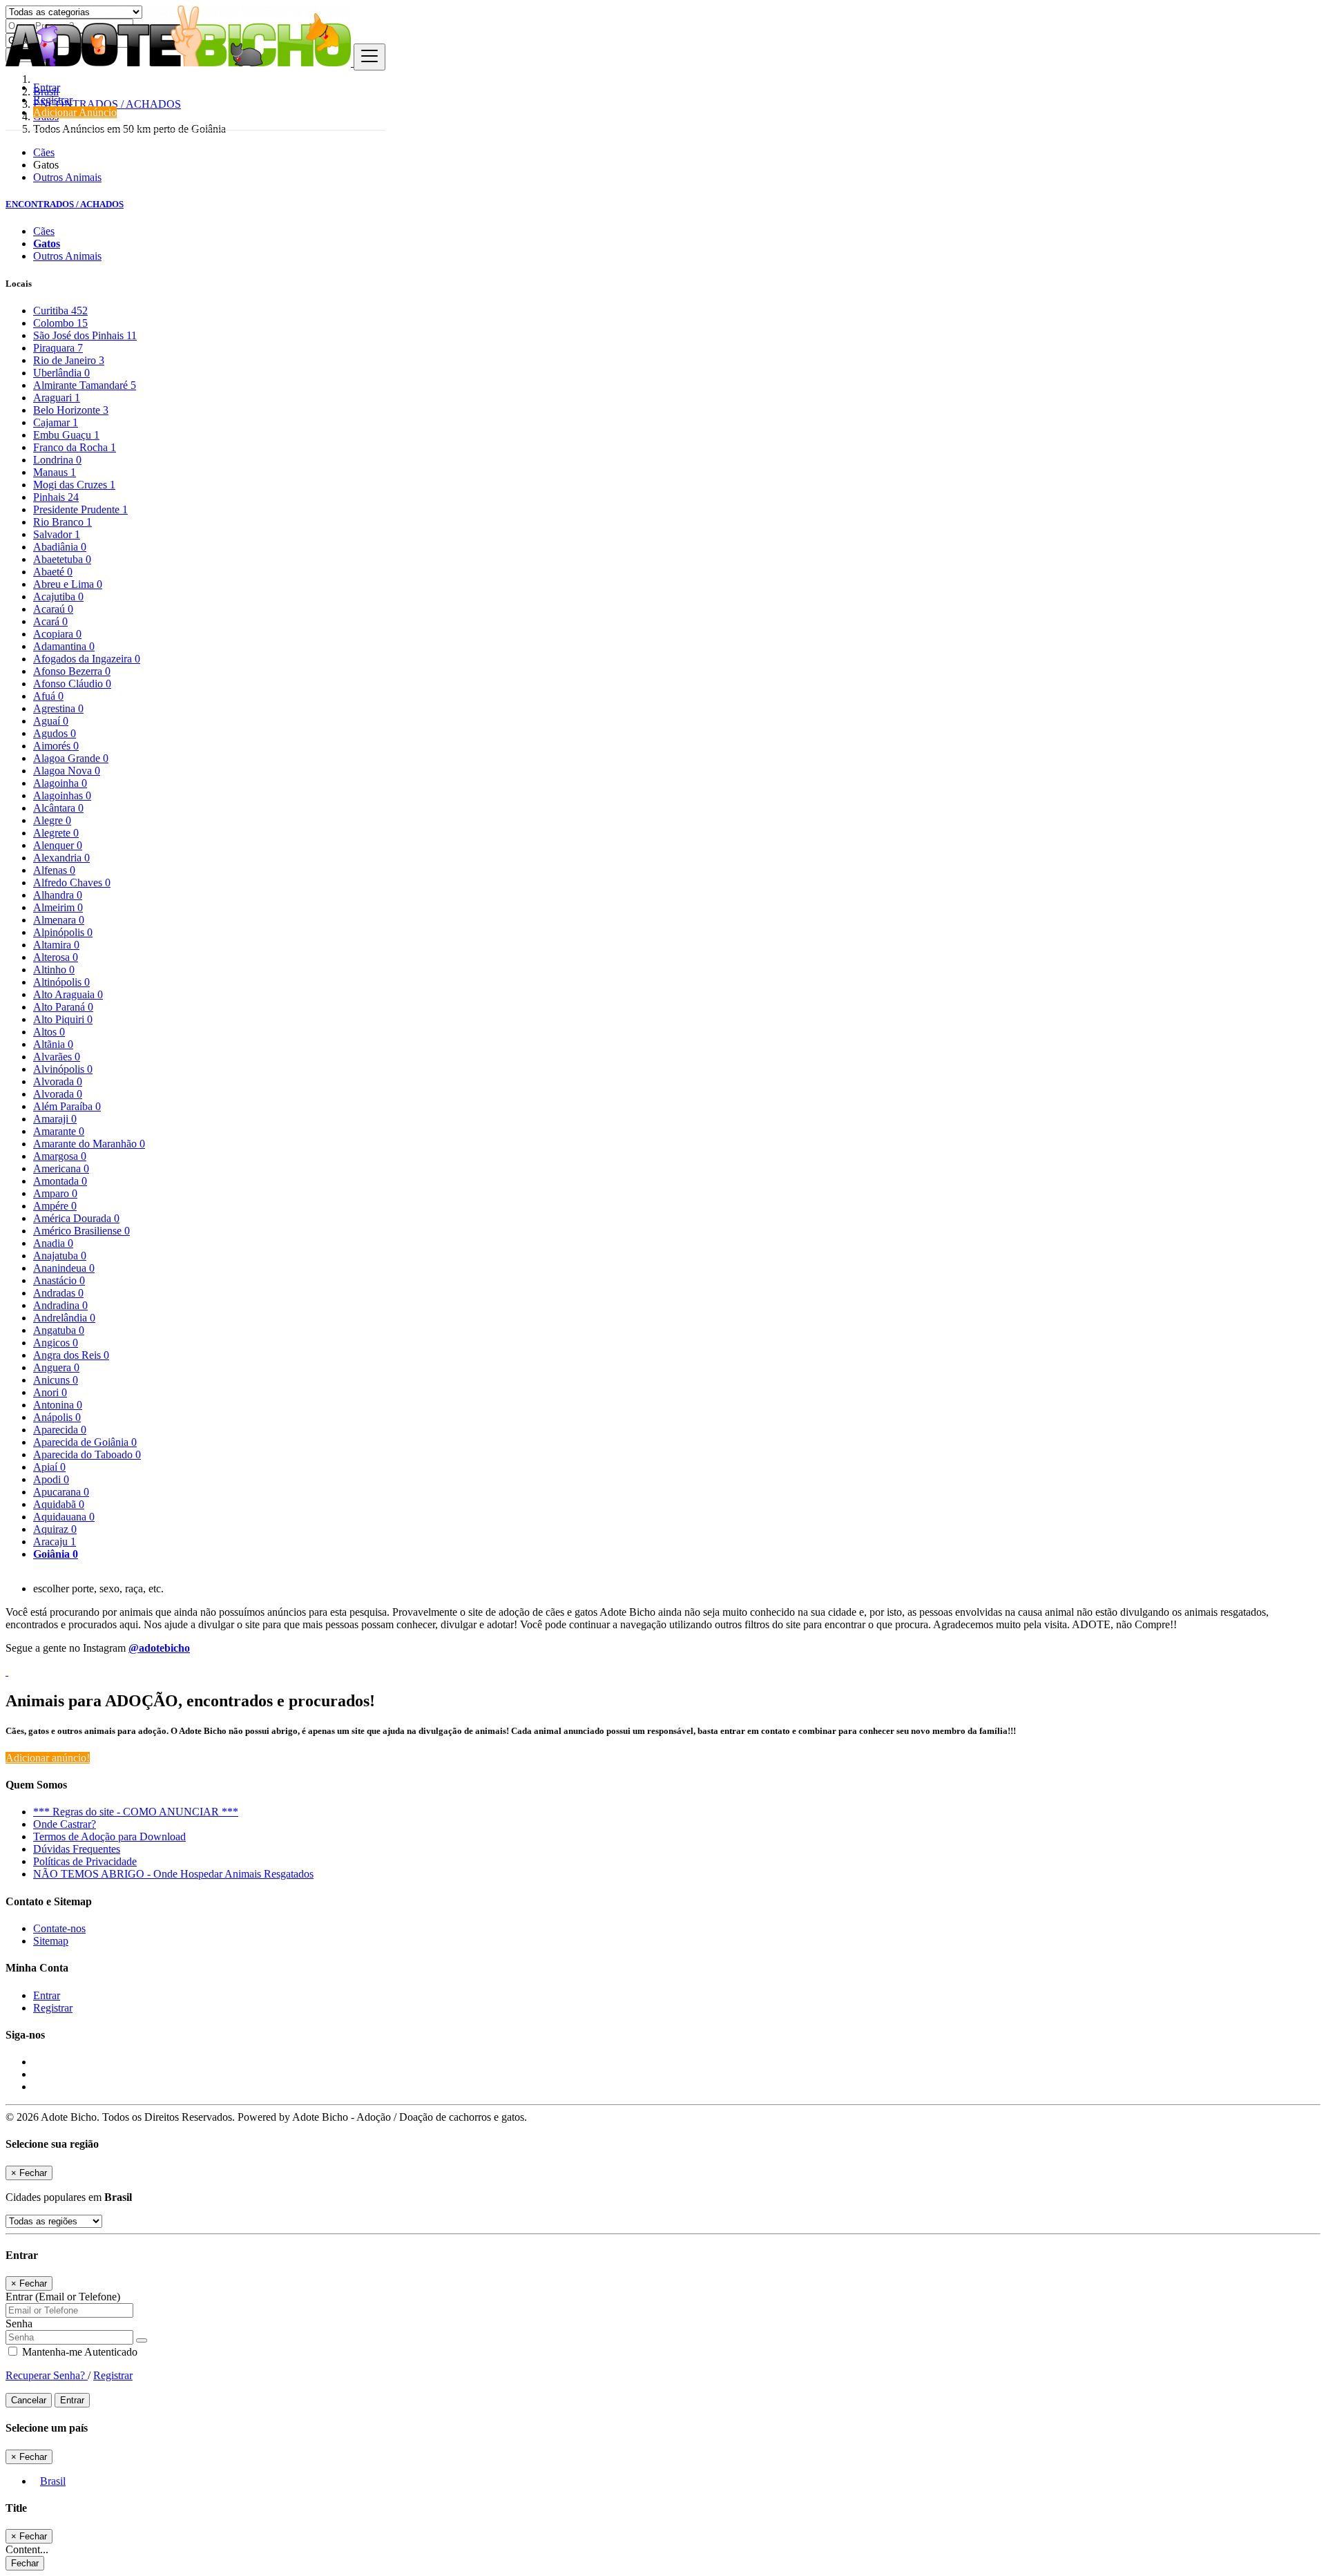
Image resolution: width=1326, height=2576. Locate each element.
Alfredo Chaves (72, 882)
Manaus (55, 472)
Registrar (53, 100)
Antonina (58, 1405)
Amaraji (55, 1119)
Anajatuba (60, 1256)
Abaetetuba (62, 559)
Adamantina (64, 646)
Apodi (51, 1479)
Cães (44, 152)
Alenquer (58, 845)
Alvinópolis (63, 1069)
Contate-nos (59, 1928)
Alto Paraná (63, 1007)
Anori (50, 1392)
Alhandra (58, 895)
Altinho (54, 970)
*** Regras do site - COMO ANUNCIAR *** (136, 1812)
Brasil (53, 2481)
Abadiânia (60, 547)
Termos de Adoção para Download (109, 1836)
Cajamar (56, 422)
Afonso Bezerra (72, 671)
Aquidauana (64, 1517)
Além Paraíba (67, 1106)
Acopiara (57, 634)
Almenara (59, 920)
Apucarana (61, 1492)
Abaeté (53, 572)
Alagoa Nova (67, 771)
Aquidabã (59, 1504)
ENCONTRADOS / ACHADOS (65, 204)
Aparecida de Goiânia (85, 1442)
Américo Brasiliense (81, 1231)
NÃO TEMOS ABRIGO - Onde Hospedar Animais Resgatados (173, 1874)
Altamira (56, 945)
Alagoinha (60, 783)
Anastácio (59, 1280)
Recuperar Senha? (47, 2375)
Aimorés (56, 746)
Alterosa (56, 957)
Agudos (55, 733)
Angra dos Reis (71, 1355)
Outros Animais (67, 177)
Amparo (55, 1193)
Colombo (60, 323)
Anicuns (56, 1380)
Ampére (55, 1206)
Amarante (59, 1131)
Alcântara (58, 808)
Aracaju (55, 1542)
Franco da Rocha (75, 447)
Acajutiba (58, 597)
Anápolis (57, 1417)
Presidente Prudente (80, 509)
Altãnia (53, 1044)
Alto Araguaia (68, 994)
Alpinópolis (63, 932)
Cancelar (29, 2400)
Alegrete (56, 833)
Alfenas (54, 870)
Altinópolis (61, 982)
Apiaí (49, 1467)
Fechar (25, 2563)
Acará (50, 621)
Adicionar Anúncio (75, 112)
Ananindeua (64, 1268)
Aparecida (60, 1430)
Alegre (52, 820)
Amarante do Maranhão (89, 1144)
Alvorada (58, 1081)
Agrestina (58, 708)
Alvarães (57, 1057)
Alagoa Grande (71, 758)
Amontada (60, 1181)
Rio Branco (63, 522)
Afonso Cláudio (72, 684)
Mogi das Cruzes (74, 485)
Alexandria (61, 858)
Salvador (57, 534)
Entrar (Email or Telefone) (63, 2297)
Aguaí (51, 721)
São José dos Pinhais (85, 335)
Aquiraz (55, 1529)
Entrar (47, 87)
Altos (49, 1032)
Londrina (57, 460)
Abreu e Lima (68, 584)
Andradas (58, 1293)
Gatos (47, 244)
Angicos (56, 1343)
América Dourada (76, 1218)
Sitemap (51, 1941)
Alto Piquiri (63, 1019)
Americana (61, 1168)
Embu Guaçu (66, 435)
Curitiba (60, 311)
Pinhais (56, 497)
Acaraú (53, 609)
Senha (19, 2324)
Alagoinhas (62, 795)
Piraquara (58, 348)
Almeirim (58, 907)
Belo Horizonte (71, 410)
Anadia (53, 1243)
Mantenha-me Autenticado (78, 2352)
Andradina (60, 1305)
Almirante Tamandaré (85, 385)
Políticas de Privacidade (85, 1861)
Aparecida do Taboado (87, 1454)
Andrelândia (64, 1318)
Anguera (56, 1367)
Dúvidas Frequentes (77, 1849)
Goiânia (56, 1554)
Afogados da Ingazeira (87, 659)
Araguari (57, 398)
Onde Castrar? (65, 1824)
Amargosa (60, 1156)
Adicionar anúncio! (48, 1758)
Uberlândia (61, 373)
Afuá (48, 696)
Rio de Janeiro (69, 360)
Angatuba (59, 1330)
